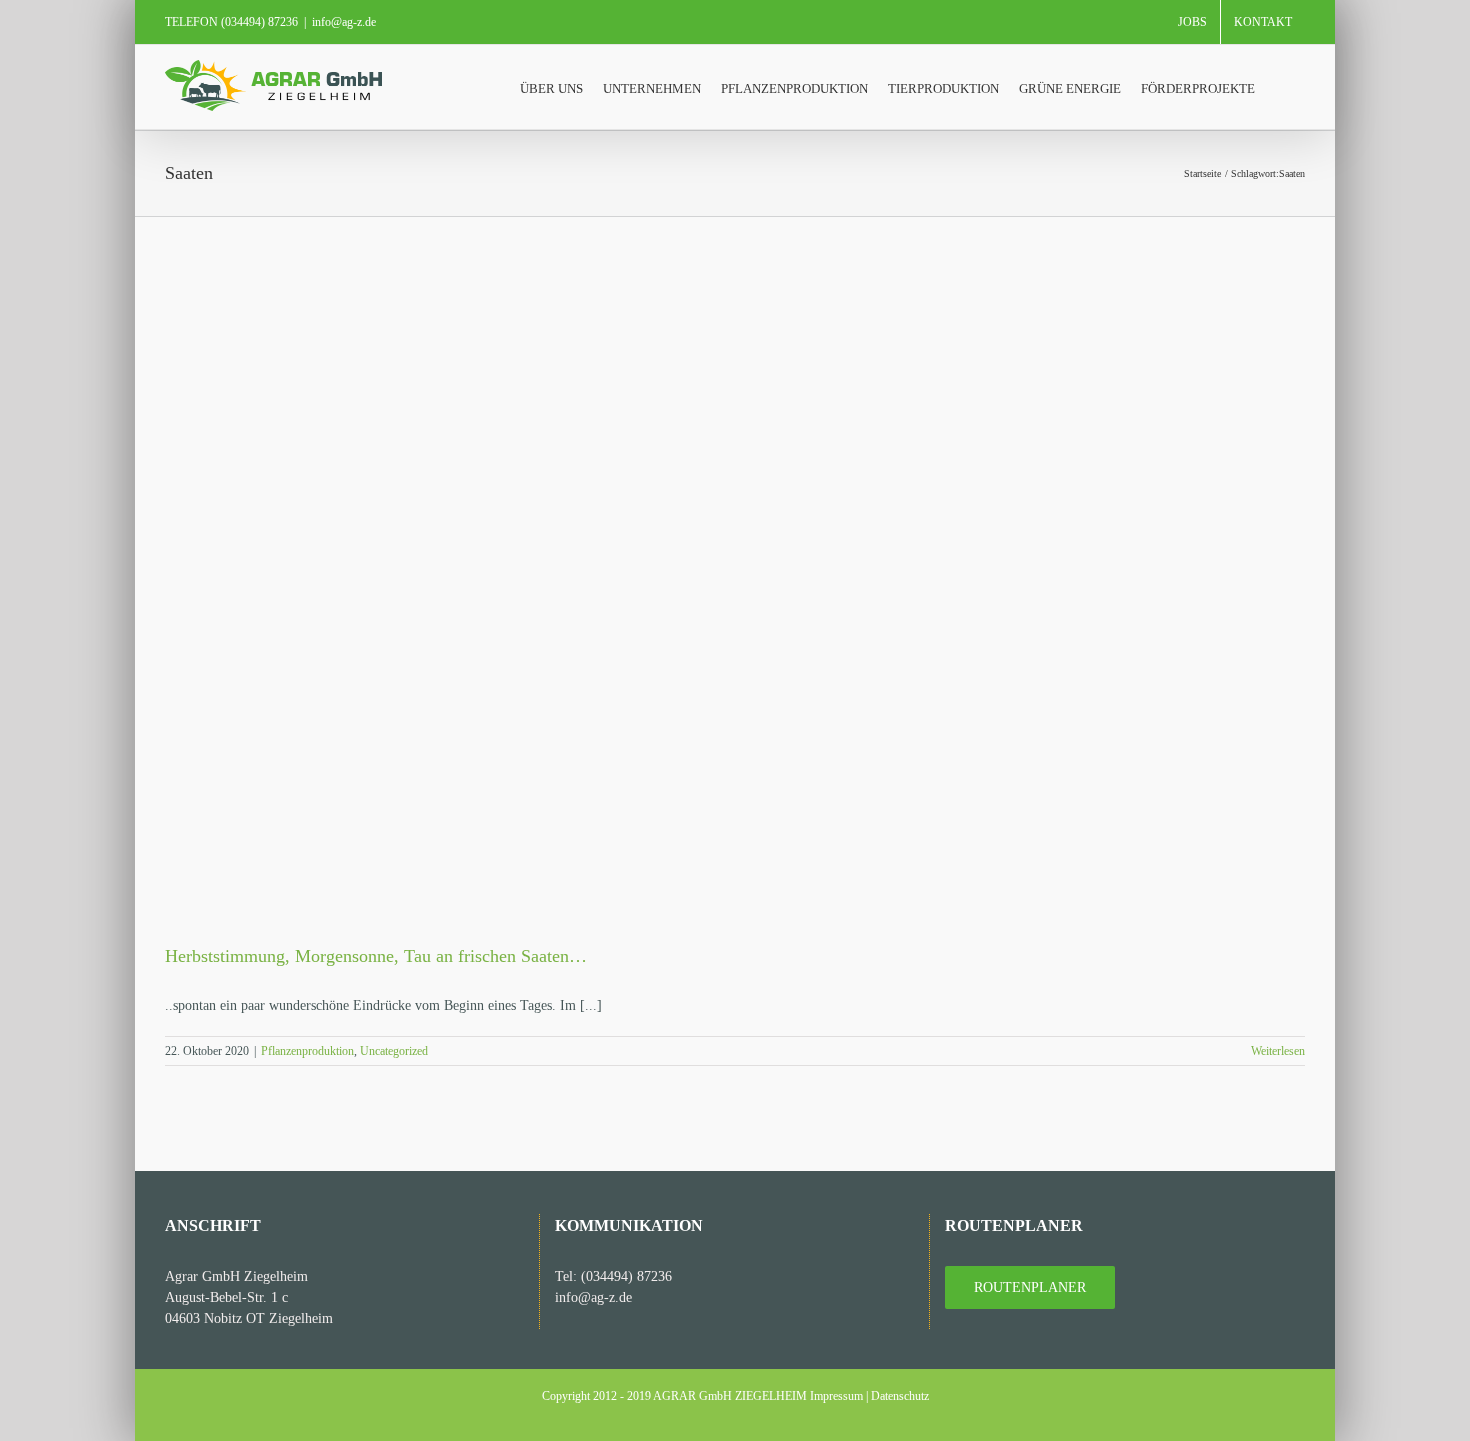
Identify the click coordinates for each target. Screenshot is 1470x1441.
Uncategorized (394, 1051)
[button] (1280, 87)
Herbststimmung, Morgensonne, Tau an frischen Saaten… (376, 956)
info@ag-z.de (344, 22)
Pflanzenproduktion (307, 1051)
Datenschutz (900, 1396)
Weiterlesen (1278, 1051)
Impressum (836, 1396)
